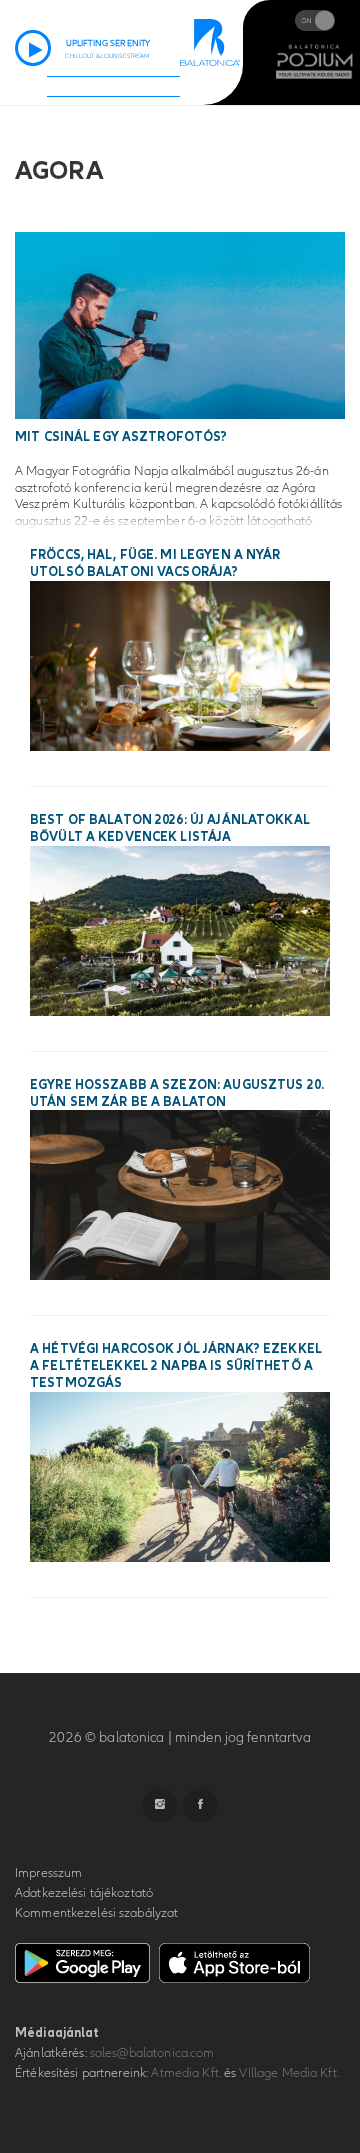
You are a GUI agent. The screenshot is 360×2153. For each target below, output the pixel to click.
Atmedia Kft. (186, 2073)
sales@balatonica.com (152, 2053)
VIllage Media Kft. (288, 2073)
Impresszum (48, 1873)
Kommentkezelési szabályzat (96, 1913)
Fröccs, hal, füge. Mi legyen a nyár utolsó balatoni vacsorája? (155, 563)
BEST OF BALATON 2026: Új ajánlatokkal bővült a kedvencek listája (170, 828)
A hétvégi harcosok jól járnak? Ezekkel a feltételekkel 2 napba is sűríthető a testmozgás (176, 1366)
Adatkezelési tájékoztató (84, 1893)
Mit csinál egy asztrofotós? (121, 437)
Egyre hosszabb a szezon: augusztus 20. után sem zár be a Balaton (177, 1093)
